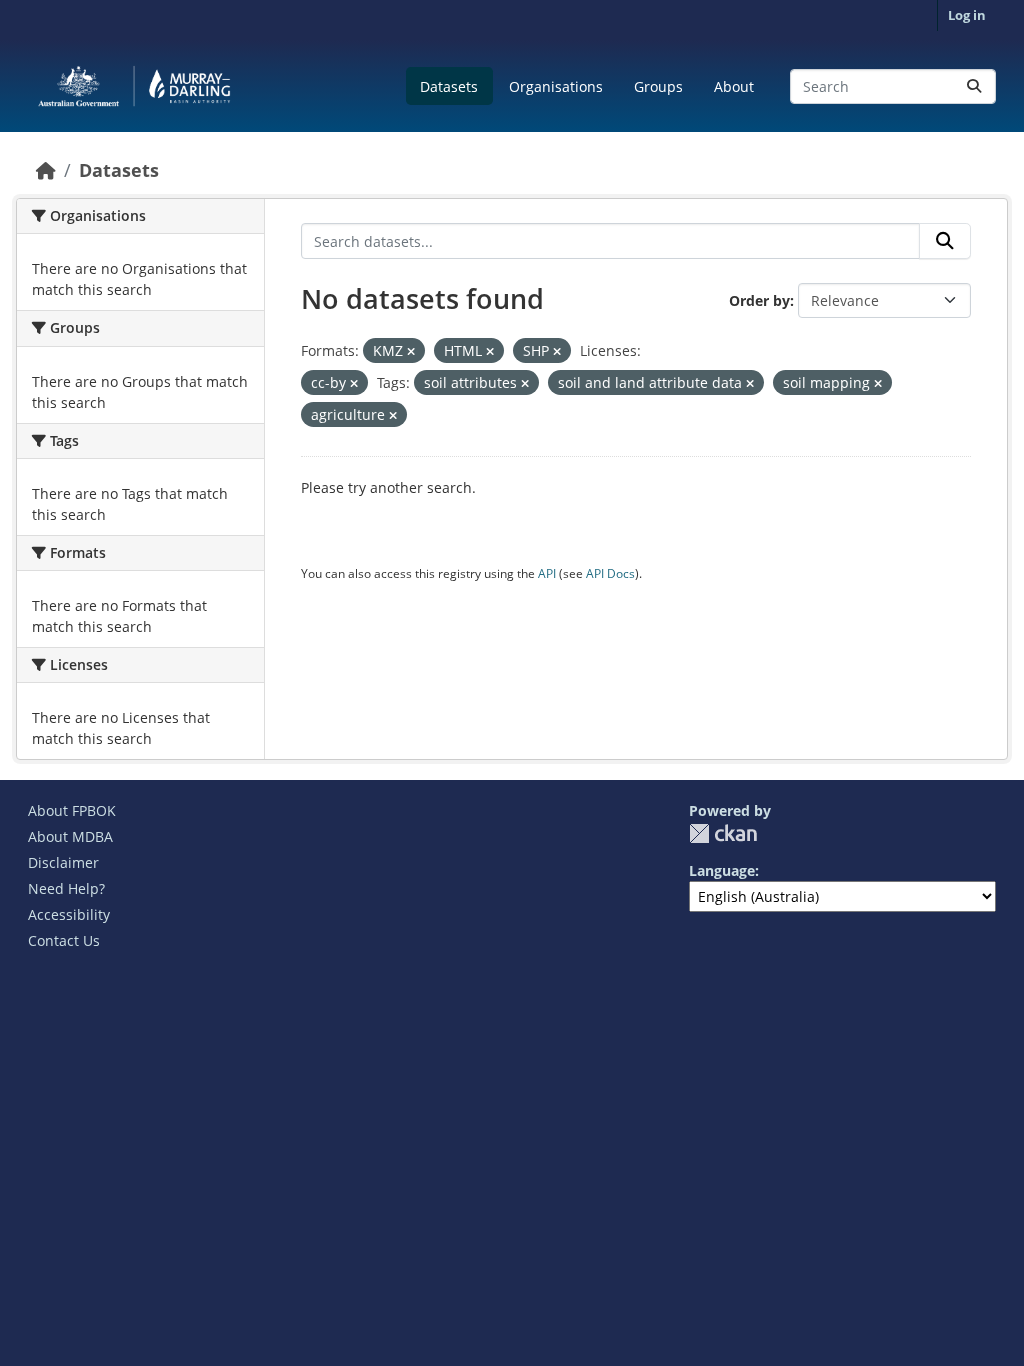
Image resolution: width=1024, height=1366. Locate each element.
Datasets (449, 86)
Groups (658, 86)
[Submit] (974, 86)
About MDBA (70, 836)
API (547, 573)
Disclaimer (63, 862)
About (734, 86)
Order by (759, 300)
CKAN (723, 833)
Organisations (556, 86)
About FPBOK (72, 810)
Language (722, 870)
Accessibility (69, 914)
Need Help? (66, 888)
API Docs (610, 573)
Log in (967, 15)
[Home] (46, 170)
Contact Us (64, 940)
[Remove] (411, 351)
